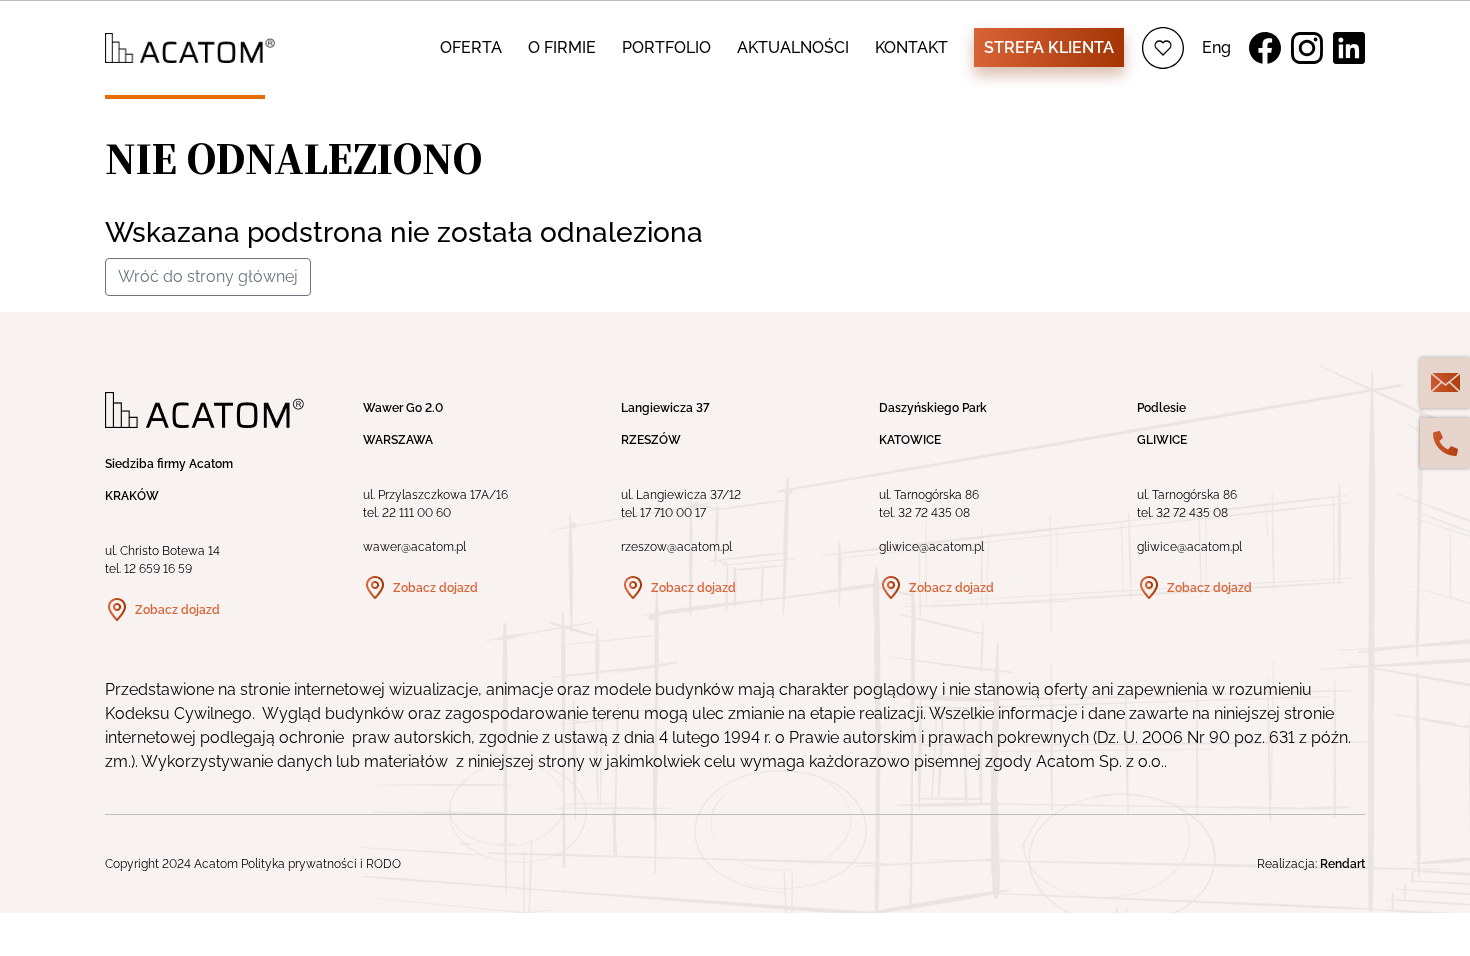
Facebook (1265, 48)
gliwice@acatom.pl (931, 547)
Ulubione (1163, 48)
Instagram (1307, 48)
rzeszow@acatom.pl (676, 547)
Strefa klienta (1049, 47)
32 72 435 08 (934, 513)
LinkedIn (1349, 48)
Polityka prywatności (299, 864)
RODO (383, 864)
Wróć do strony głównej (208, 276)
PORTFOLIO (666, 47)
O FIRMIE (562, 47)
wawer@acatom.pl (414, 547)
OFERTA (471, 47)
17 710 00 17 (673, 513)
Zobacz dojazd (177, 610)
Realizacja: (1311, 864)
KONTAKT (911, 47)
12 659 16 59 (158, 569)
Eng (1216, 47)
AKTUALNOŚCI (793, 47)
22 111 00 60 (416, 513)
